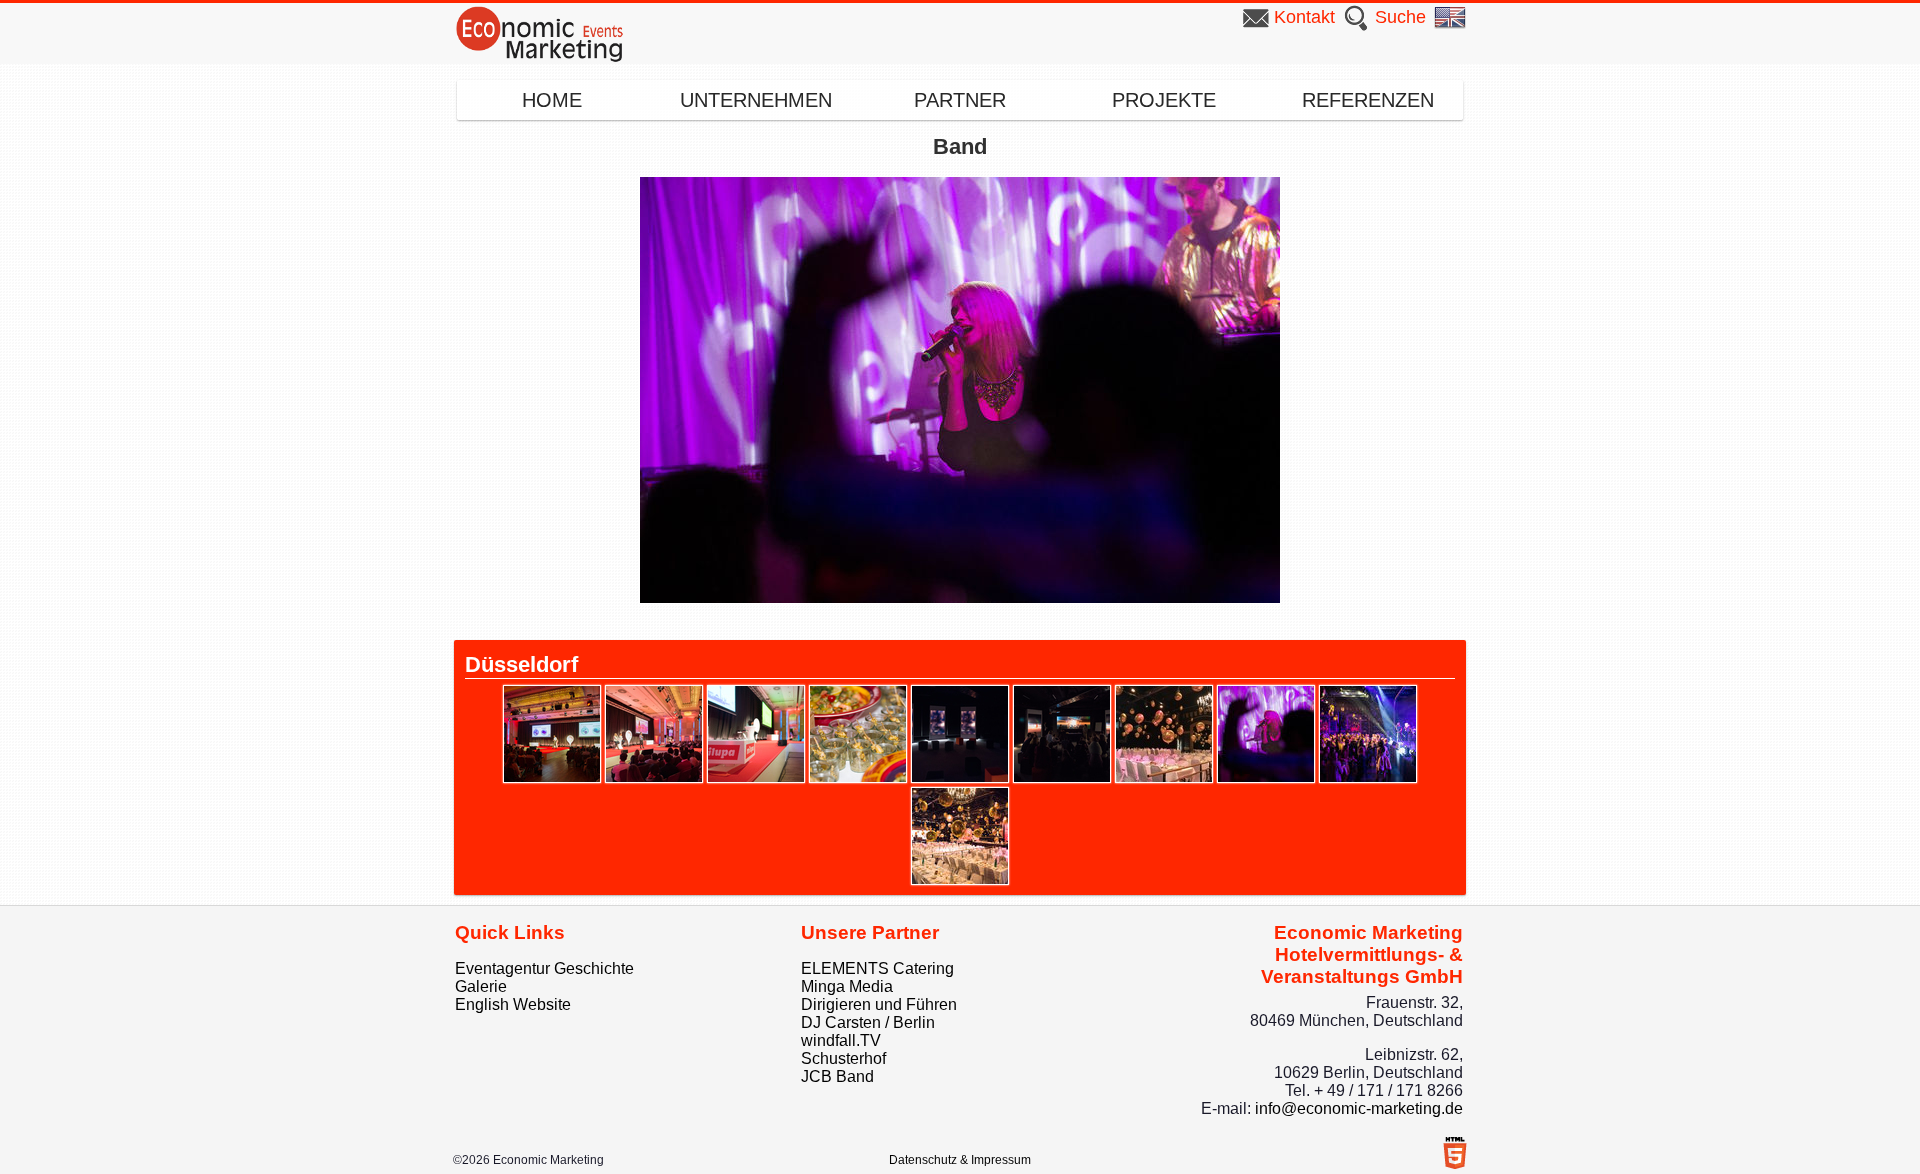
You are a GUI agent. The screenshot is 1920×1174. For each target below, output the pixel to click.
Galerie (481, 986)
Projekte (1164, 100)
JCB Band (837, 1076)
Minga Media (847, 986)
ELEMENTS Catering (877, 968)
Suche (1400, 17)
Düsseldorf (521, 664)
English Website (513, 1004)
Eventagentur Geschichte (544, 968)
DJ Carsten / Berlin (868, 1022)
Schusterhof (843, 1058)
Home (552, 100)
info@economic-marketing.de (1359, 1108)
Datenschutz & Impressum (960, 1160)
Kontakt (1304, 17)
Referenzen (1368, 100)
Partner (960, 100)
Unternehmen (756, 100)
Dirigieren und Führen (879, 1004)
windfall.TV (841, 1040)
